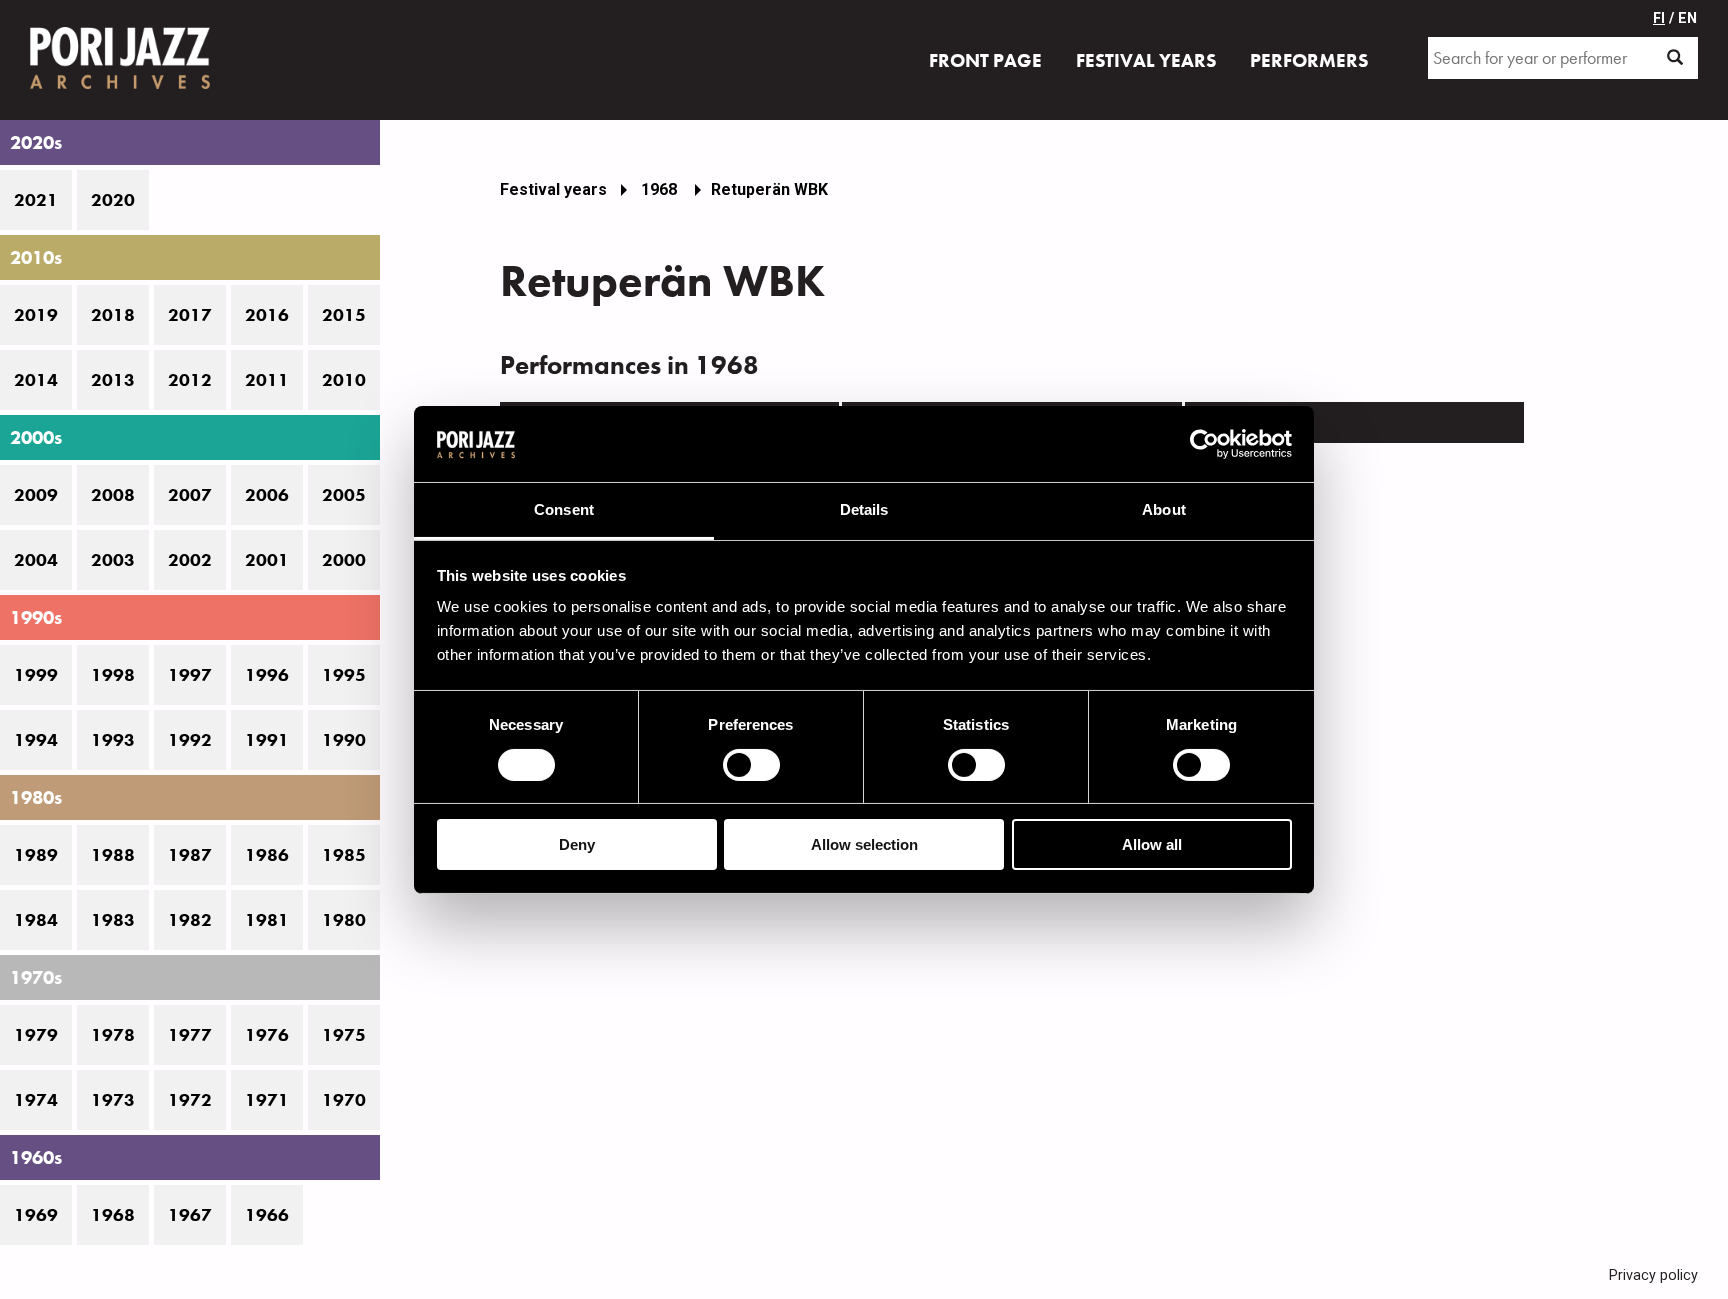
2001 (267, 560)
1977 (190, 1035)
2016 (267, 315)
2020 (113, 200)
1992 (190, 740)
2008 (113, 495)
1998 (113, 675)
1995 (344, 675)
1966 (267, 1215)
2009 (36, 495)
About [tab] (1164, 509)
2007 (190, 495)
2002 (190, 560)
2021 (36, 200)
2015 (344, 315)
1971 (267, 1100)
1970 (344, 1100)
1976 (267, 1035)
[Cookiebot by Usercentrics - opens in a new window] (1204, 444)
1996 (267, 675)
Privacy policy (1653, 1275)
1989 (36, 855)
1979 (36, 1035)
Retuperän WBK (769, 189)
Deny (577, 844)
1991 (267, 740)
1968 (113, 1215)
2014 (36, 380)
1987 (190, 855)
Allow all (1152, 844)
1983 (113, 920)
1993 (113, 740)
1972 (190, 1100)
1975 (344, 1035)
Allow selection (864, 844)
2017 (190, 315)
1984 (36, 920)
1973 (113, 1100)
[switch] (751, 765)
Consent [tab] (564, 509)
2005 (344, 495)
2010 (344, 380)
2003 (113, 560)
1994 (36, 740)
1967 (190, 1215)
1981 (267, 920)
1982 (190, 920)
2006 (267, 495)
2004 (36, 560)
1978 (113, 1035)
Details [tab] (864, 509)
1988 (113, 855)
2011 (267, 380)
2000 (344, 560)
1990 (344, 740)
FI (1659, 18)
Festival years (553, 189)
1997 (190, 675)
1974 (36, 1100)
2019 (36, 315)
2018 (113, 315)
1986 (267, 855)
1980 (344, 920)
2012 (190, 380)
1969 (36, 1215)
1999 (36, 675)
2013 (113, 380)
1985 (344, 855)
